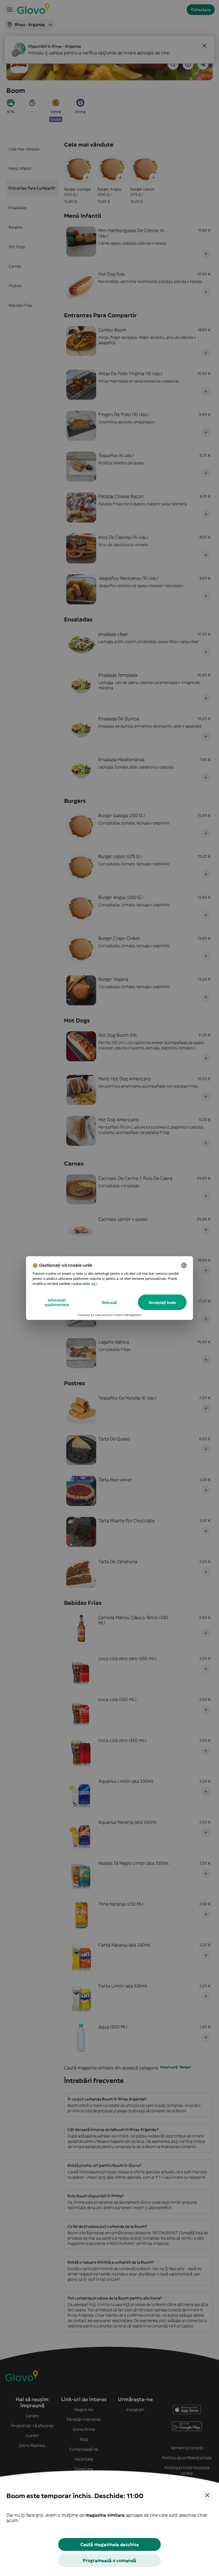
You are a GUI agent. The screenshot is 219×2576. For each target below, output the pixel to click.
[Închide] (207, 2495)
